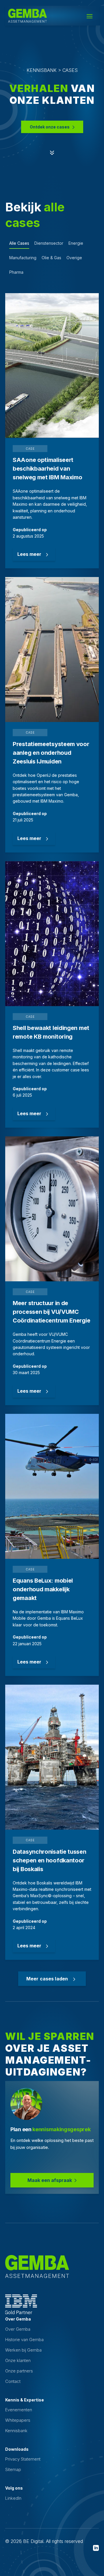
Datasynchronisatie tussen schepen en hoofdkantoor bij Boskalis (50, 1860)
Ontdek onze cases (50, 127)
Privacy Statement (23, 2459)
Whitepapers (18, 2420)
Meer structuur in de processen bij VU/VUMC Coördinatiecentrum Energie (51, 1312)
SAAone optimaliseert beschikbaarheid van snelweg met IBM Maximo (47, 469)
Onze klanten (18, 2360)
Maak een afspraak (50, 2180)
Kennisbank (16, 2431)
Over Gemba (18, 2329)
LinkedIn (13, 2498)
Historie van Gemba (24, 2340)
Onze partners (19, 2371)
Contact (13, 2381)
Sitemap (13, 2469)
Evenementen (19, 2410)
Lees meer (29, 554)
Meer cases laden (47, 1979)
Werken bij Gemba (23, 2350)
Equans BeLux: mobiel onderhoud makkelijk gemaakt (43, 1589)
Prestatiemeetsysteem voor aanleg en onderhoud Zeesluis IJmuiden (51, 753)
